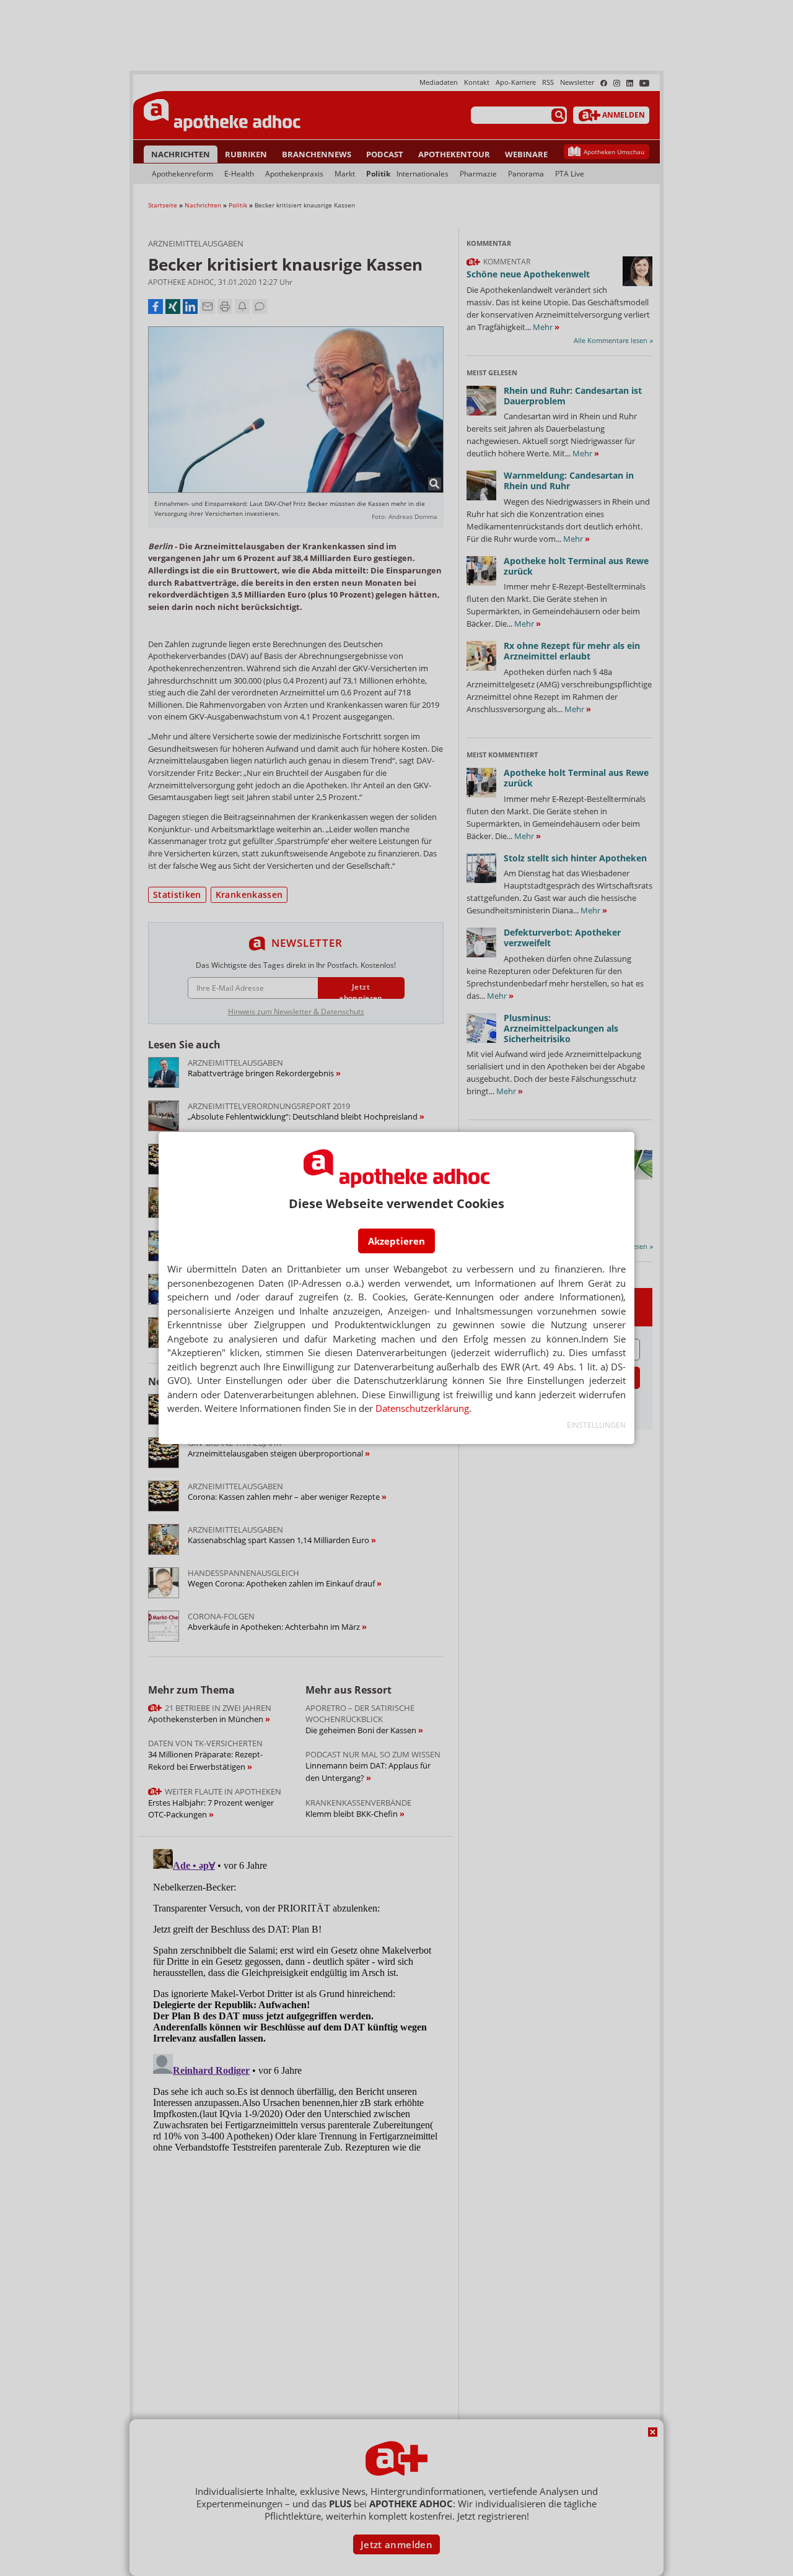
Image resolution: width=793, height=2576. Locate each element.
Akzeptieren (396, 1241)
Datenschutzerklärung (422, 1408)
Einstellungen (596, 1425)
